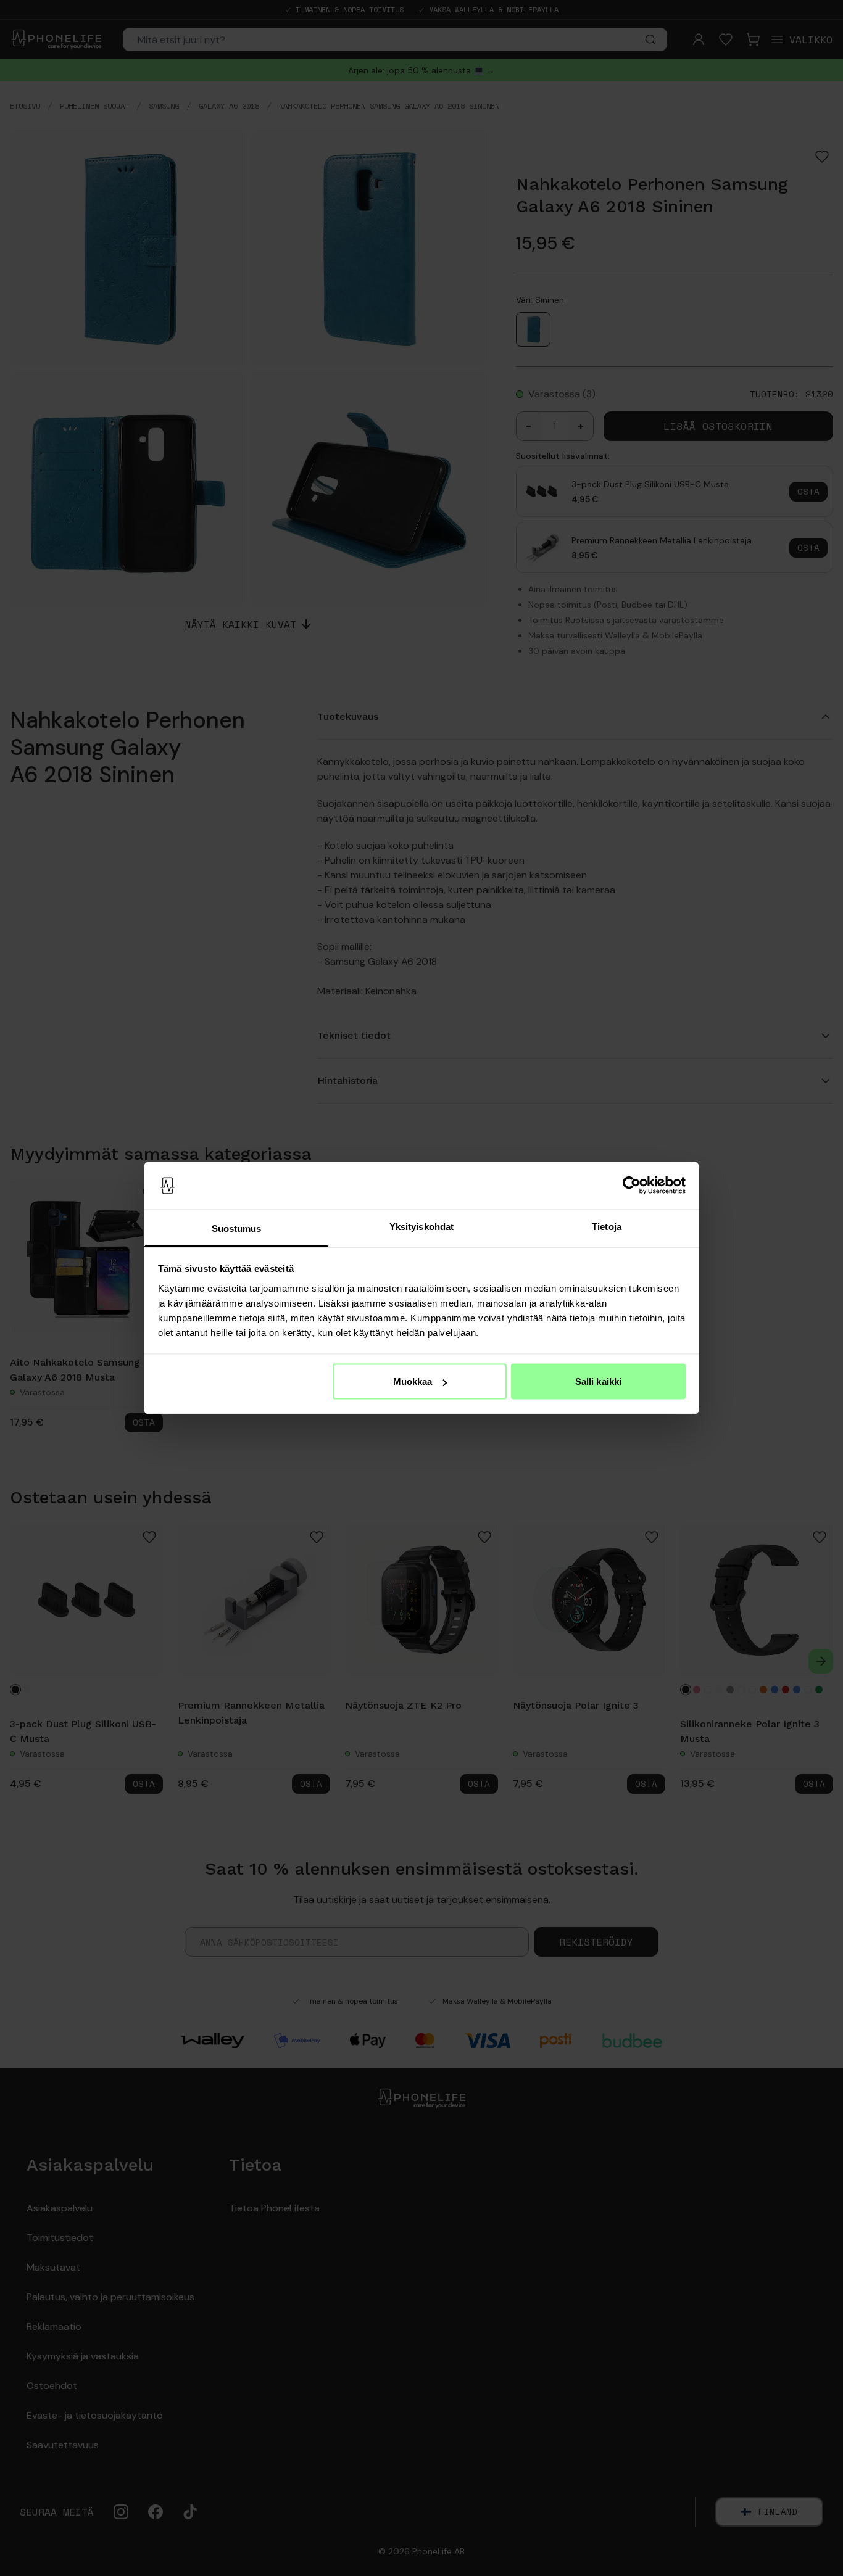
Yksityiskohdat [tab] (421, 1226)
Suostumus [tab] (237, 1228)
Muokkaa (413, 1381)
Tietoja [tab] (607, 1226)
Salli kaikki (598, 1381)
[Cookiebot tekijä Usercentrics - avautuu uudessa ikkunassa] (632, 1186)
